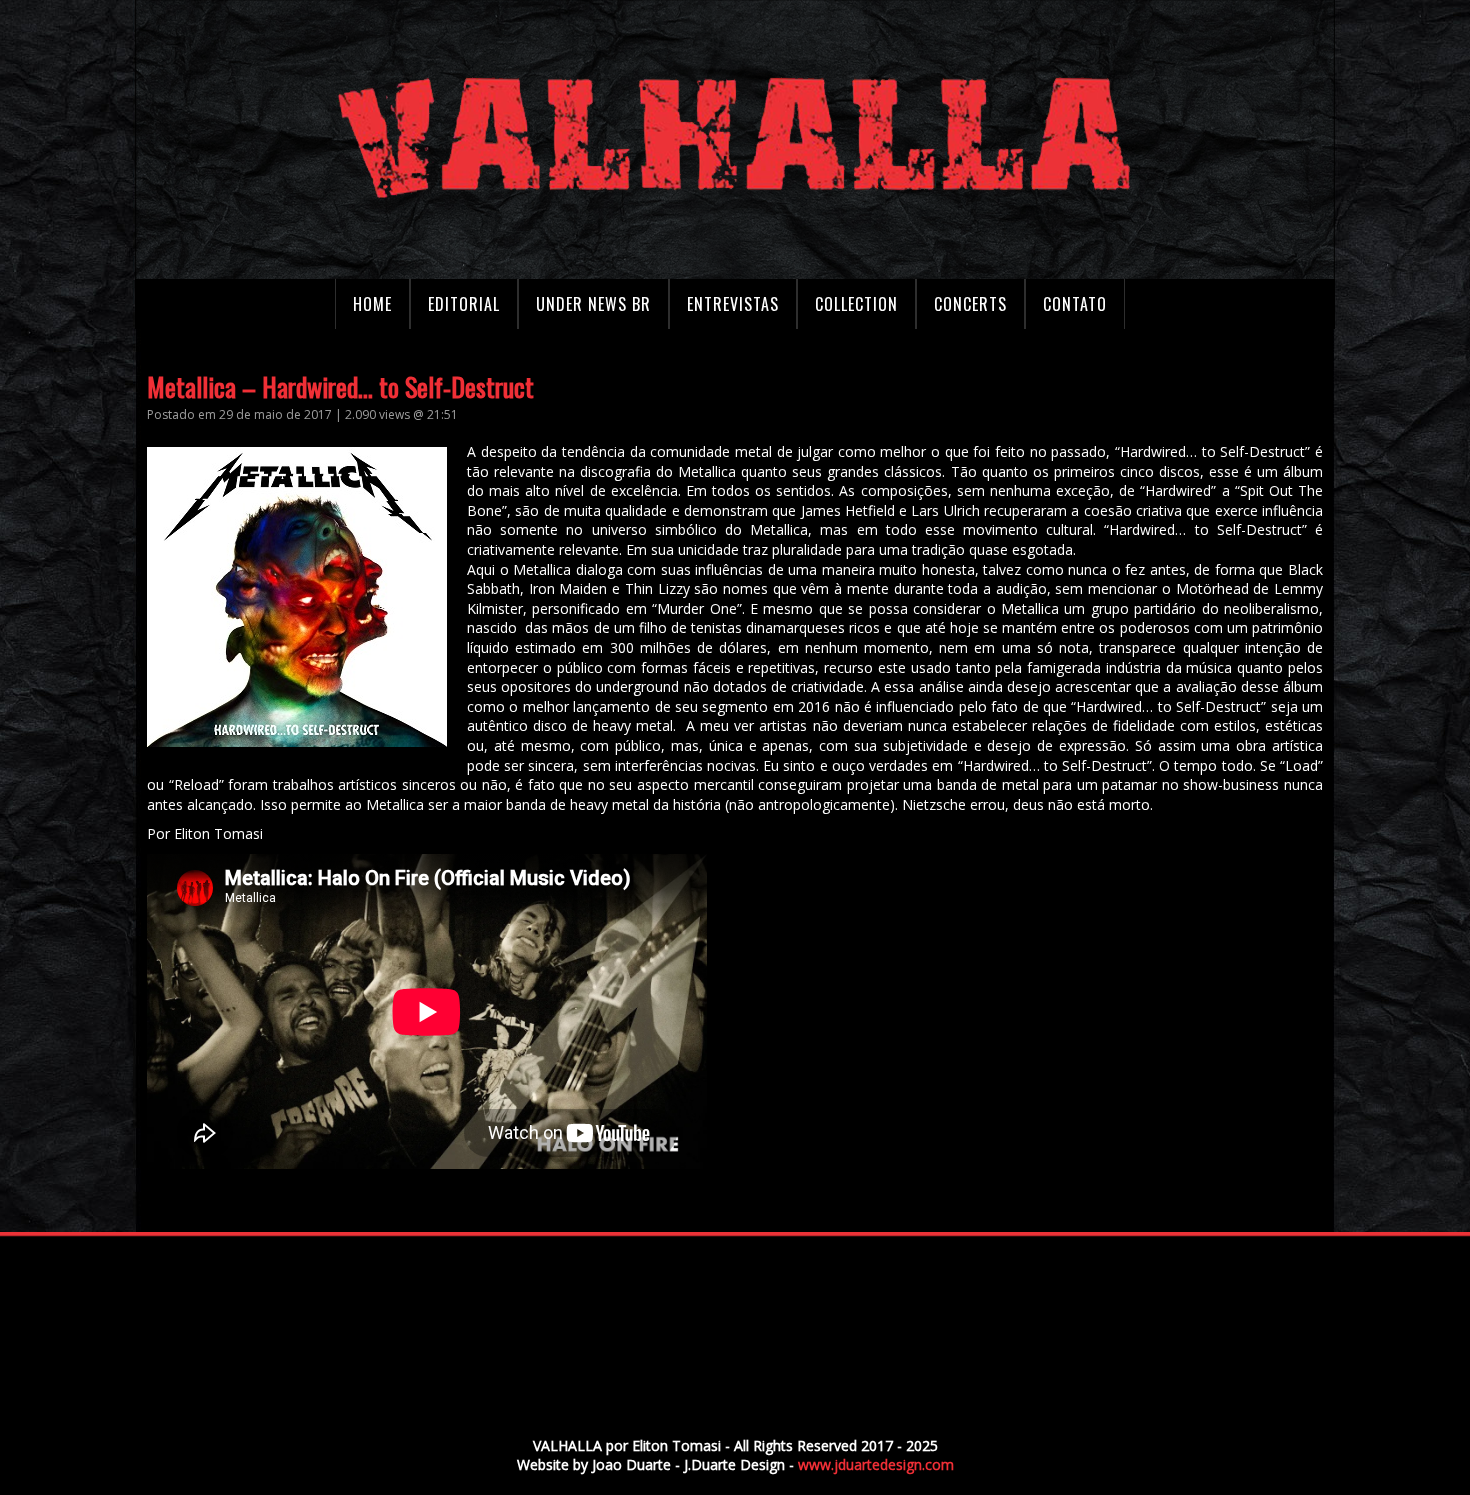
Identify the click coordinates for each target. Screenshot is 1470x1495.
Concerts (970, 304)
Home (372, 304)
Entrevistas (733, 304)
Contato (1075, 304)
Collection (856, 304)
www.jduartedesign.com (876, 1464)
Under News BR (593, 304)
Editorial (464, 304)
